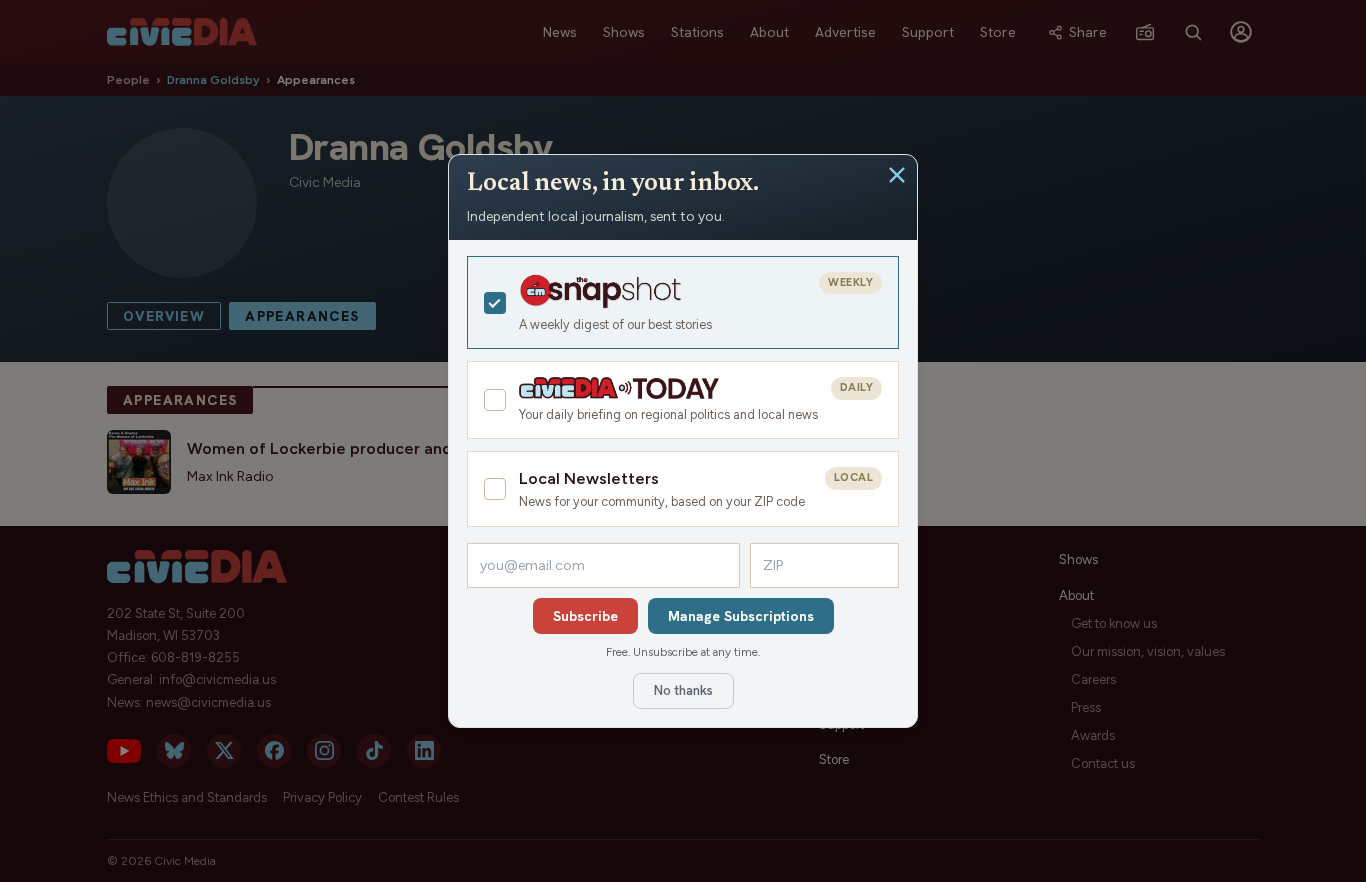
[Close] (897, 175)
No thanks (683, 690)
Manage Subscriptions (741, 616)
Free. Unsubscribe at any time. (683, 652)
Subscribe (585, 616)
